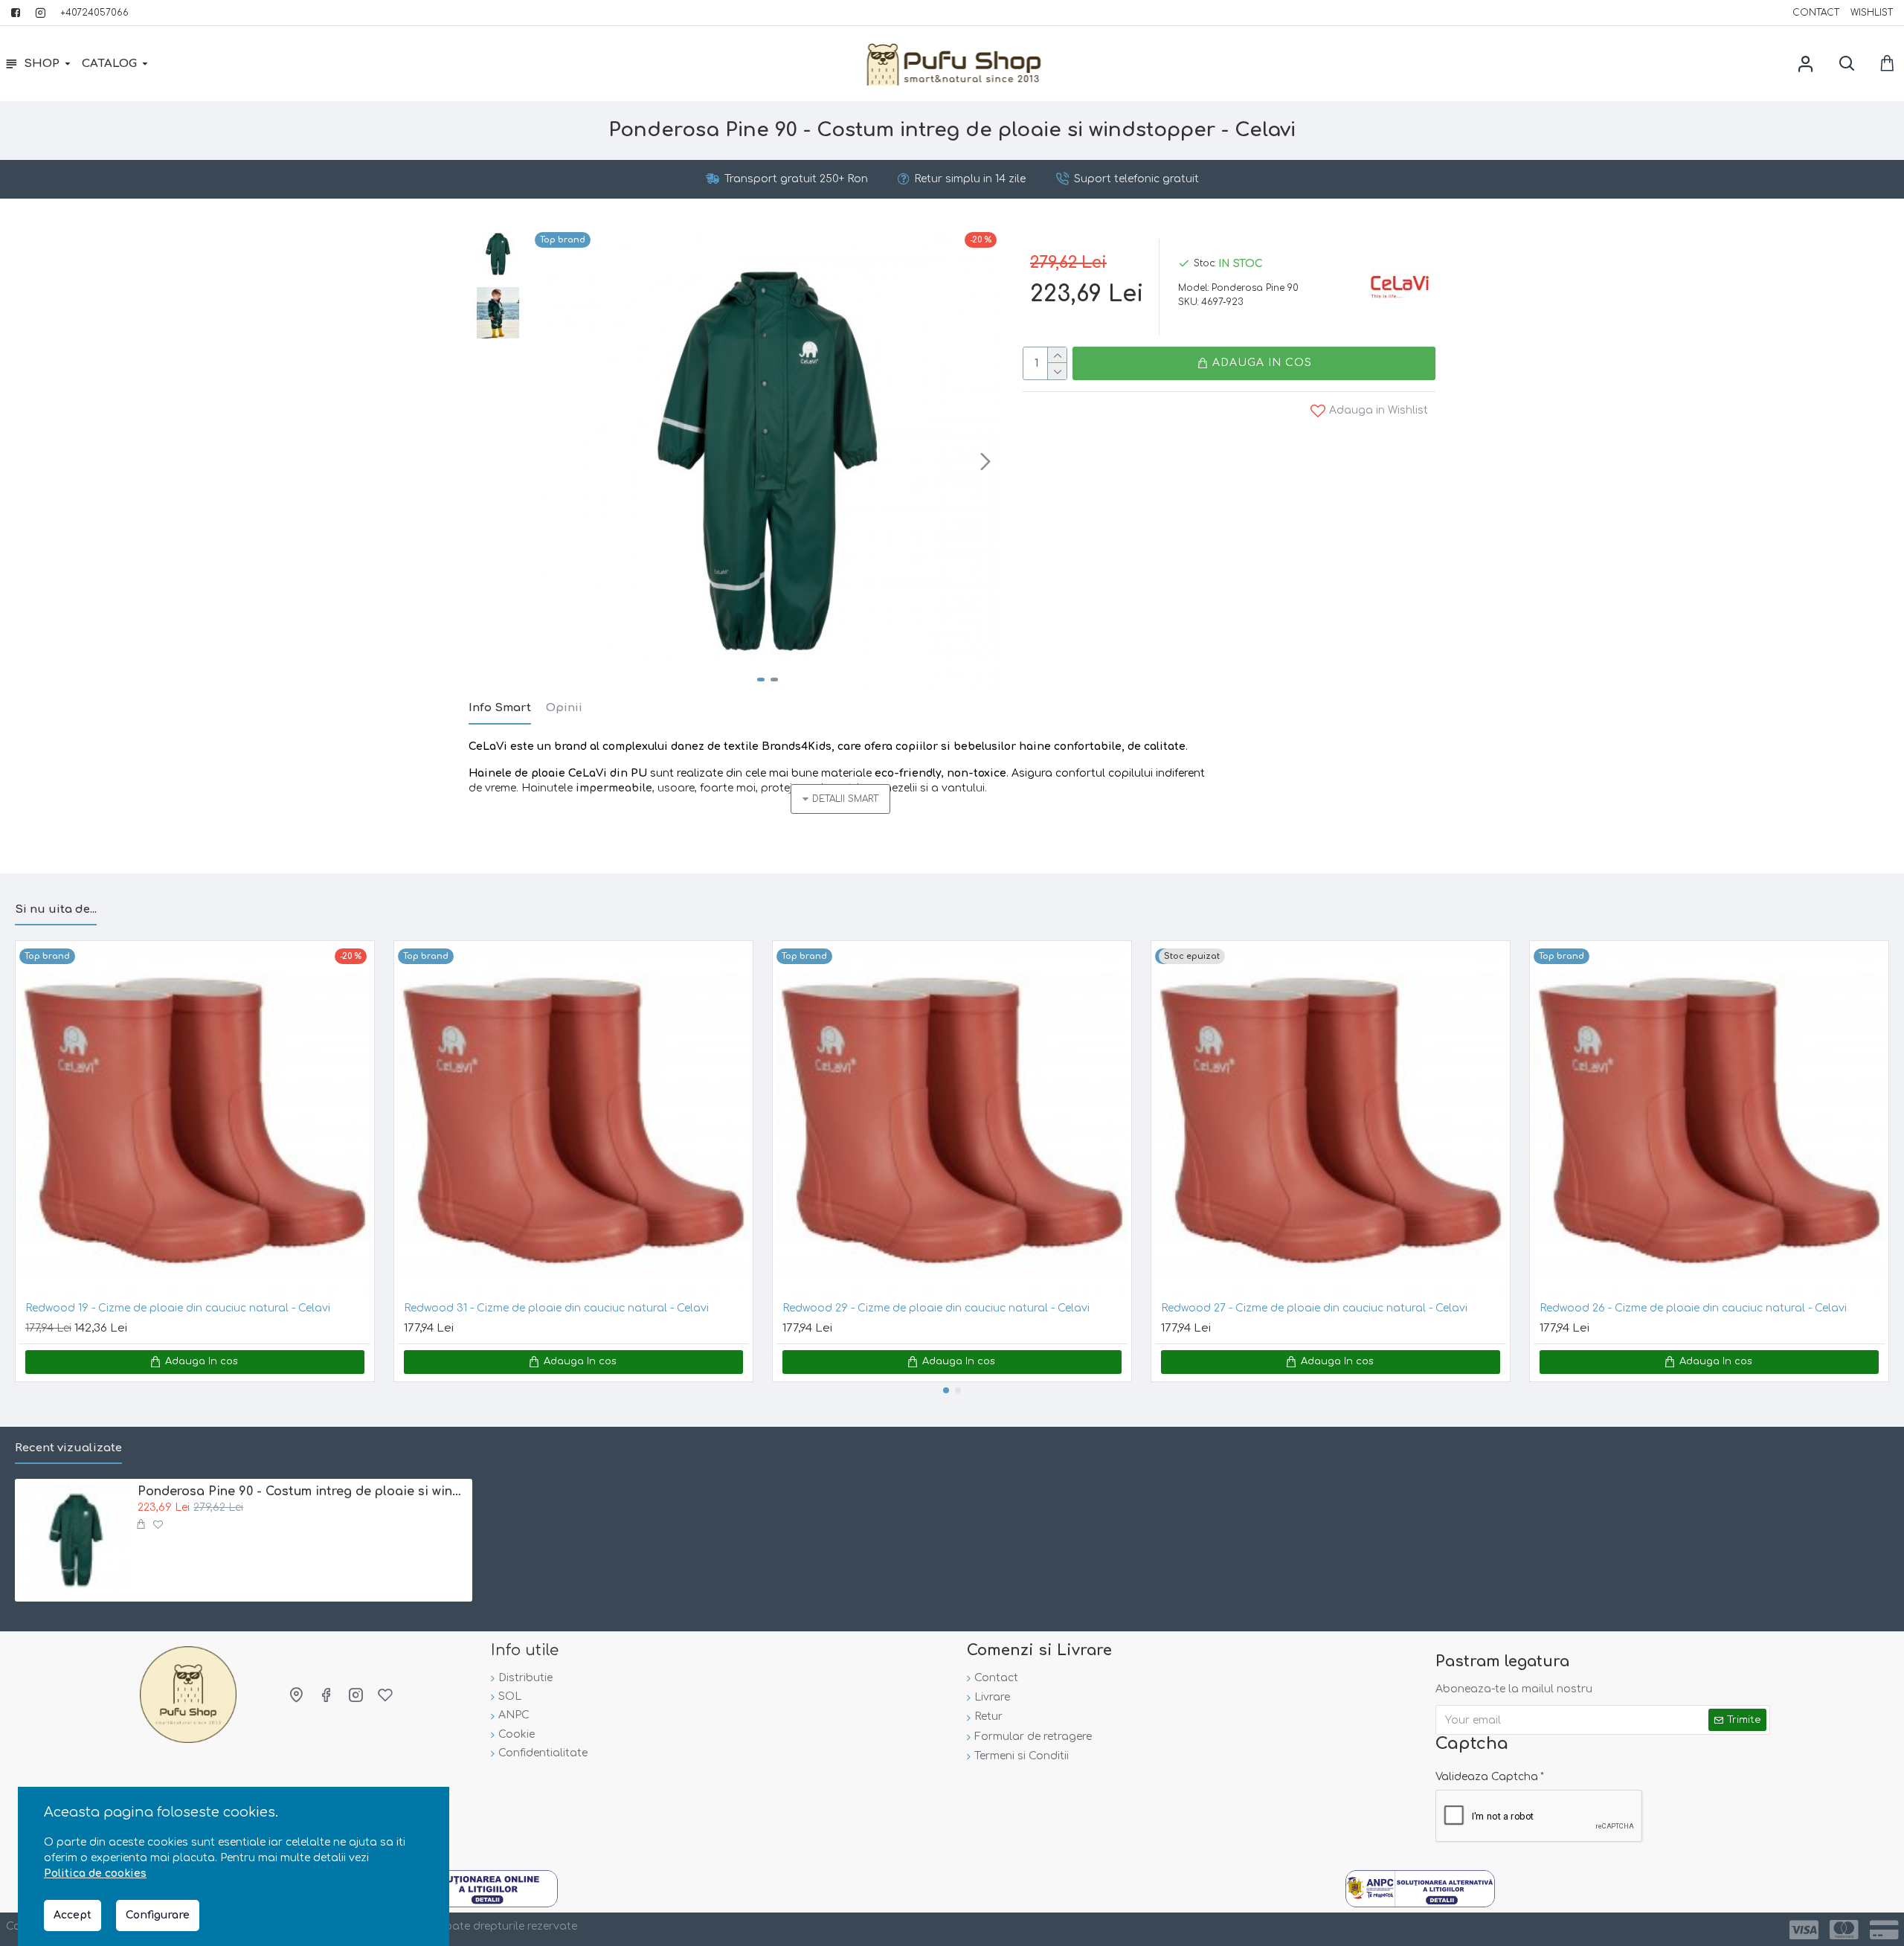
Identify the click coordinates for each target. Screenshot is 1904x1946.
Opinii (564, 708)
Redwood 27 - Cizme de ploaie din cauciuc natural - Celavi (1314, 1308)
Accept (73, 1915)
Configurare (158, 1915)
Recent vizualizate (68, 1448)
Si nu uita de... (56, 909)
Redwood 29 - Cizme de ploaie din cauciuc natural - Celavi (936, 1308)
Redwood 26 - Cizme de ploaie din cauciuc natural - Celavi (1693, 1308)
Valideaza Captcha (1487, 1777)
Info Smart (500, 708)
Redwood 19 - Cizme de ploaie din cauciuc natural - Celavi (178, 1308)
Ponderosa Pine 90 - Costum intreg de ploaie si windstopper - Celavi (302, 1491)
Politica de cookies (95, 1873)
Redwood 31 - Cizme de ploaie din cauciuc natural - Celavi (556, 1308)
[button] (550, 461)
